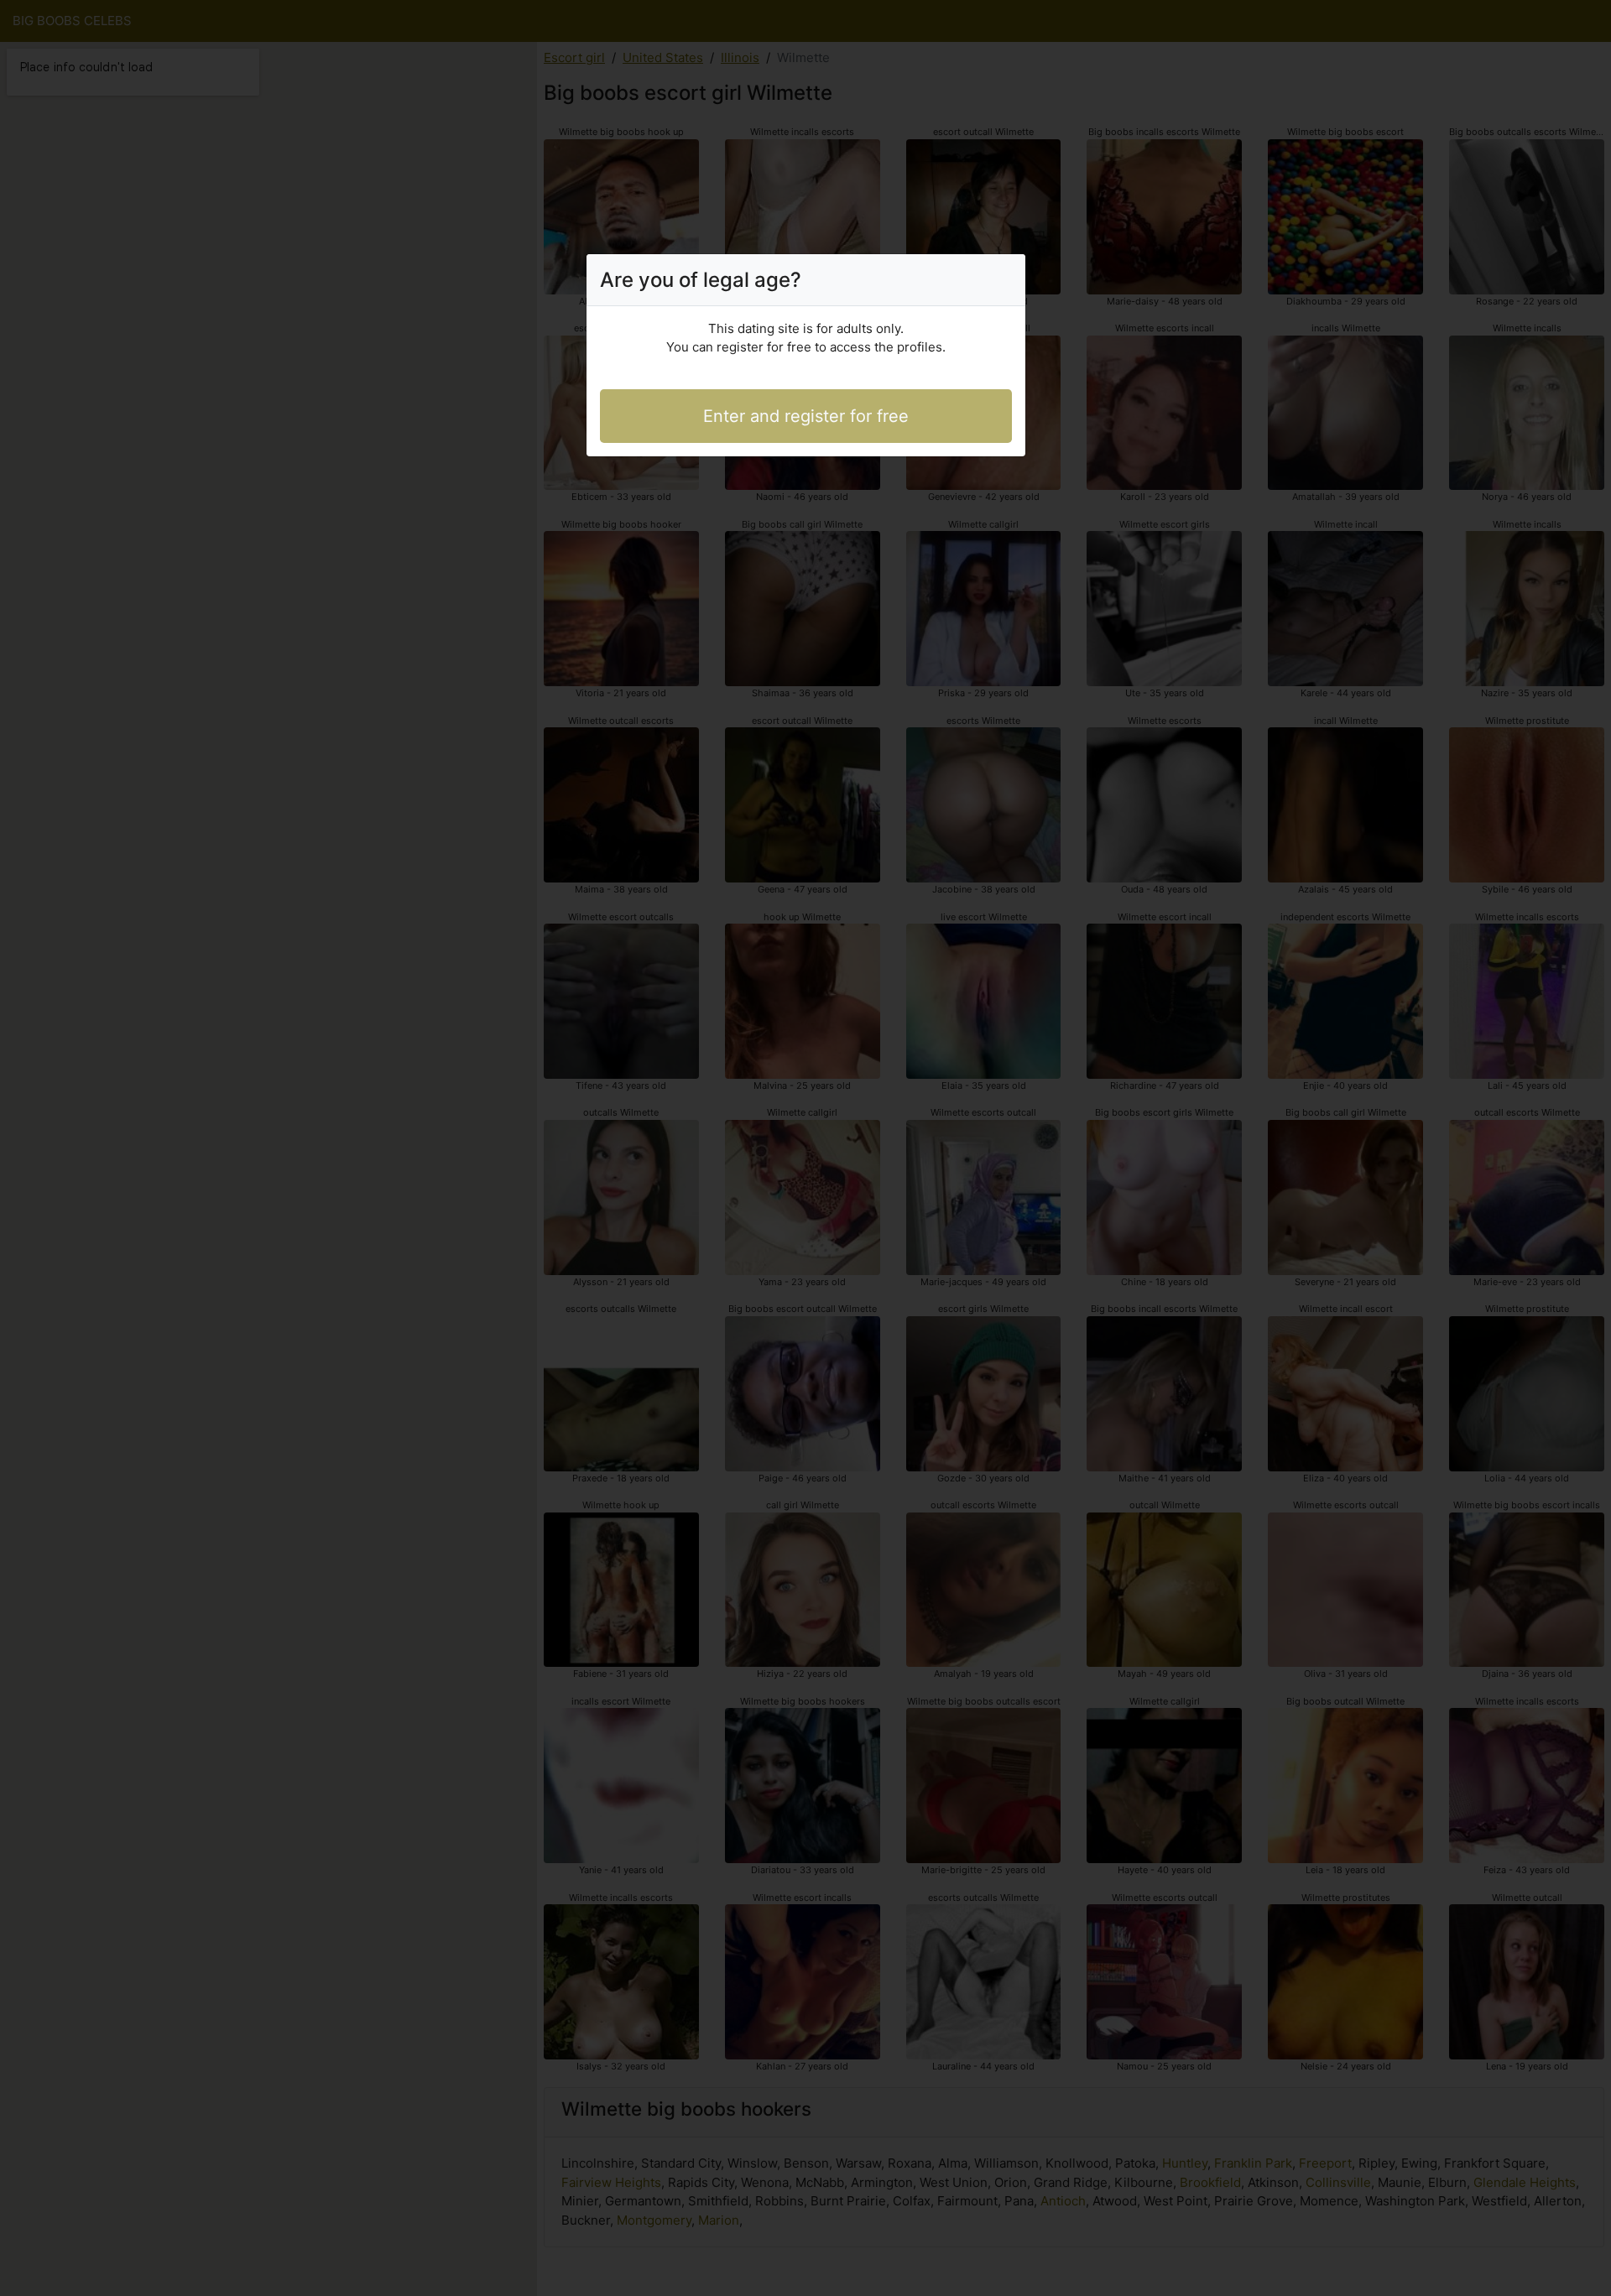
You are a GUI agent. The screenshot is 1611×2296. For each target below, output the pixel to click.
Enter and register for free (806, 416)
